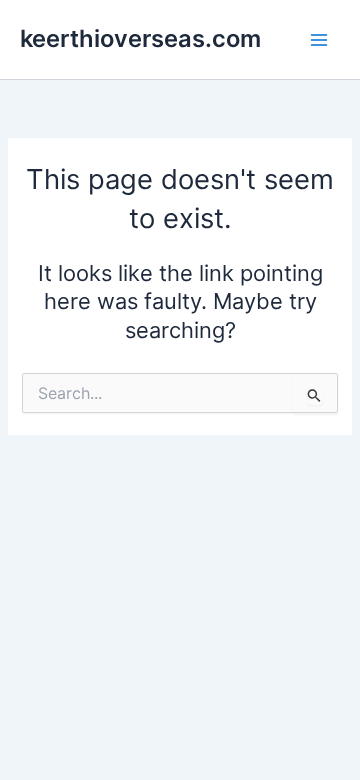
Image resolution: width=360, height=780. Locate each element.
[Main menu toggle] (319, 40)
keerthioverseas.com (140, 38)
